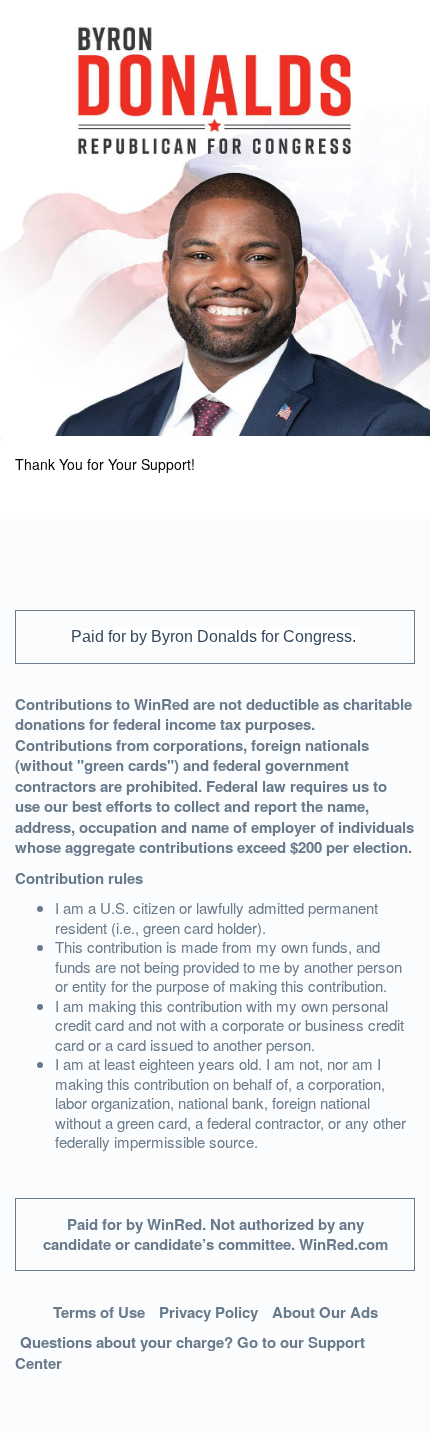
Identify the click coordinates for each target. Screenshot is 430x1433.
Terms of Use (99, 1312)
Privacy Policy (208, 1312)
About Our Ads (325, 1312)
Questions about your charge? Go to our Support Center (190, 1352)
